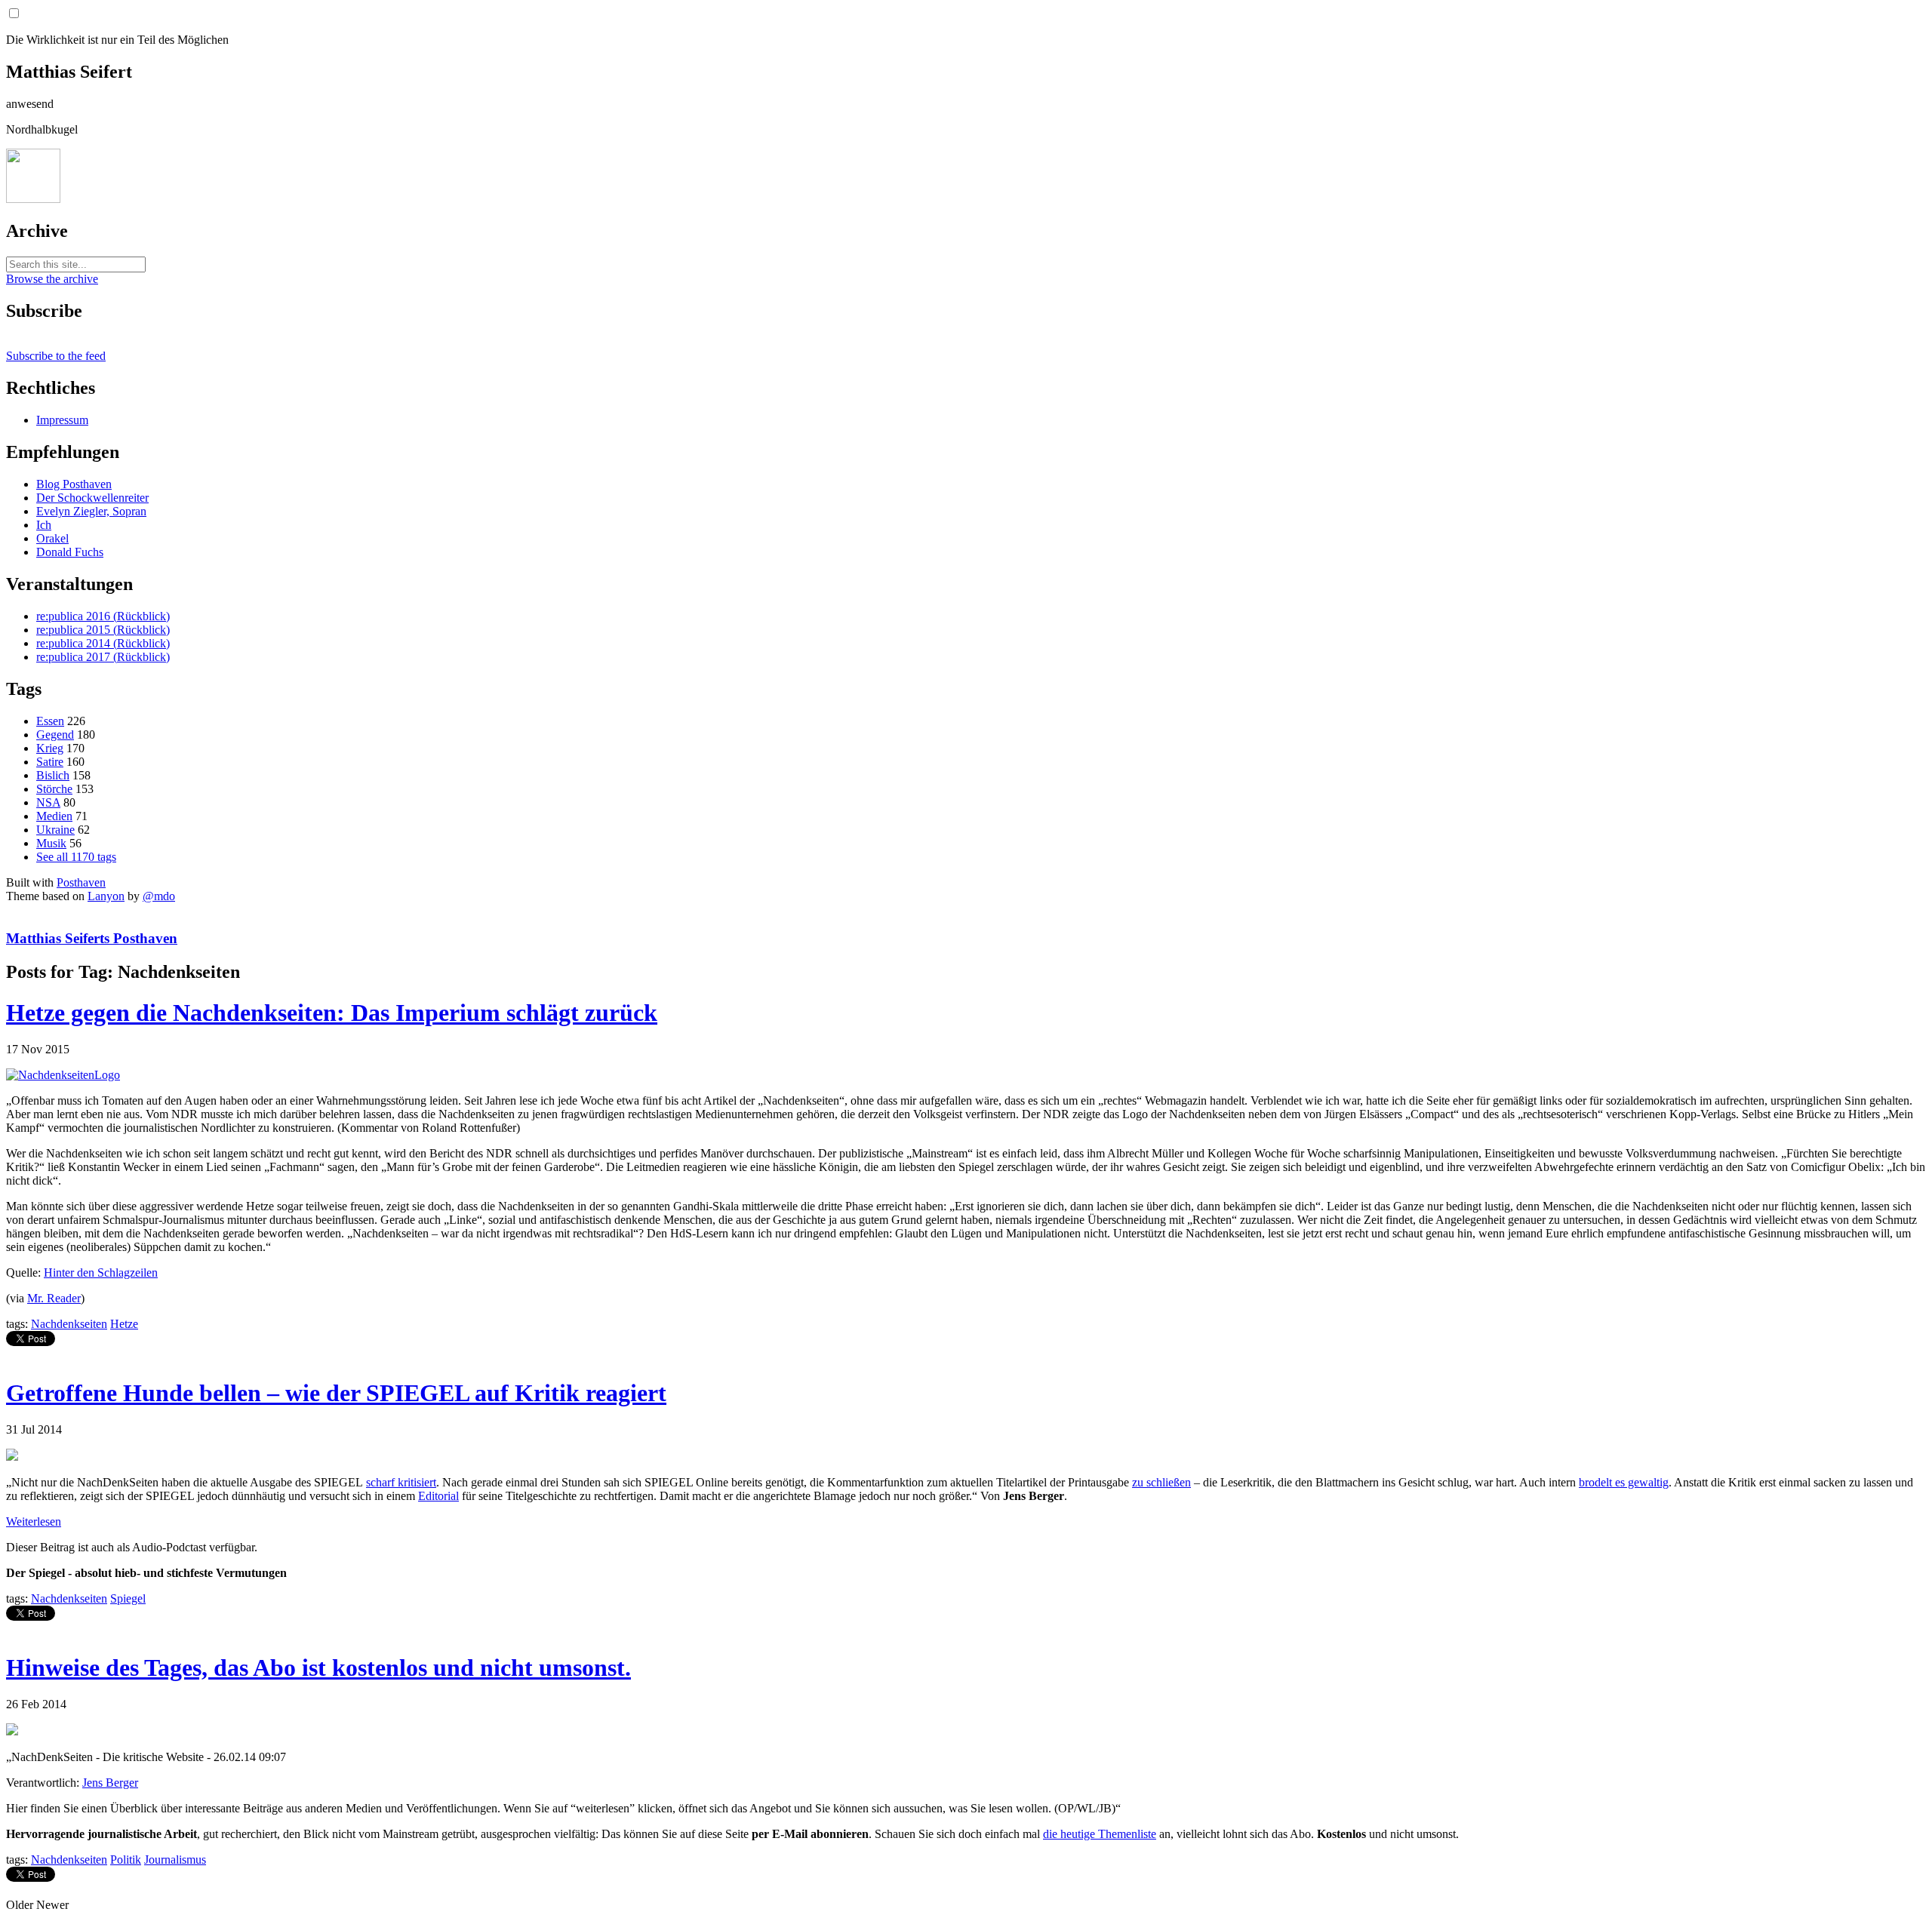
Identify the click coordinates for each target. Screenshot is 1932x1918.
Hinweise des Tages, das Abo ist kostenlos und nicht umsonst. (318, 1667)
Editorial (438, 1496)
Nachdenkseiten (69, 1324)
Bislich (53, 775)
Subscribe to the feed (56, 356)
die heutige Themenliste (1100, 1834)
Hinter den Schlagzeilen (101, 1273)
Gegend (55, 735)
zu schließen (1161, 1482)
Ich (44, 525)
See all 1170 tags (76, 857)
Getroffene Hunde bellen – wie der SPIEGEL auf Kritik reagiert (336, 1393)
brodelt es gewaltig (1624, 1482)
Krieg (50, 748)
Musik (51, 843)
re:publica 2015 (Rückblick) (103, 630)
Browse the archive (52, 279)
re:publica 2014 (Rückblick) (103, 643)
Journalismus (175, 1860)
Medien (54, 816)
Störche (54, 789)
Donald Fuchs (70, 552)
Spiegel (128, 1598)
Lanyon (106, 896)
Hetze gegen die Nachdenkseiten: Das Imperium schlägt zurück (332, 1013)
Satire (50, 762)
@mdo (159, 896)
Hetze (124, 1324)
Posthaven (81, 882)
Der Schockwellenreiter (92, 498)
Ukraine (55, 830)
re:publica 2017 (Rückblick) (103, 657)
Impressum (62, 420)
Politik (126, 1860)
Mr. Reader (54, 1298)
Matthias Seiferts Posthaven (92, 938)
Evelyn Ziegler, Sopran (91, 511)
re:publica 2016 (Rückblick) (103, 616)
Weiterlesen (34, 1521)
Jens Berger (110, 1783)
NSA (48, 802)
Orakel (52, 538)
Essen (50, 721)
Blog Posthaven (74, 484)
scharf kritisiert (401, 1482)
